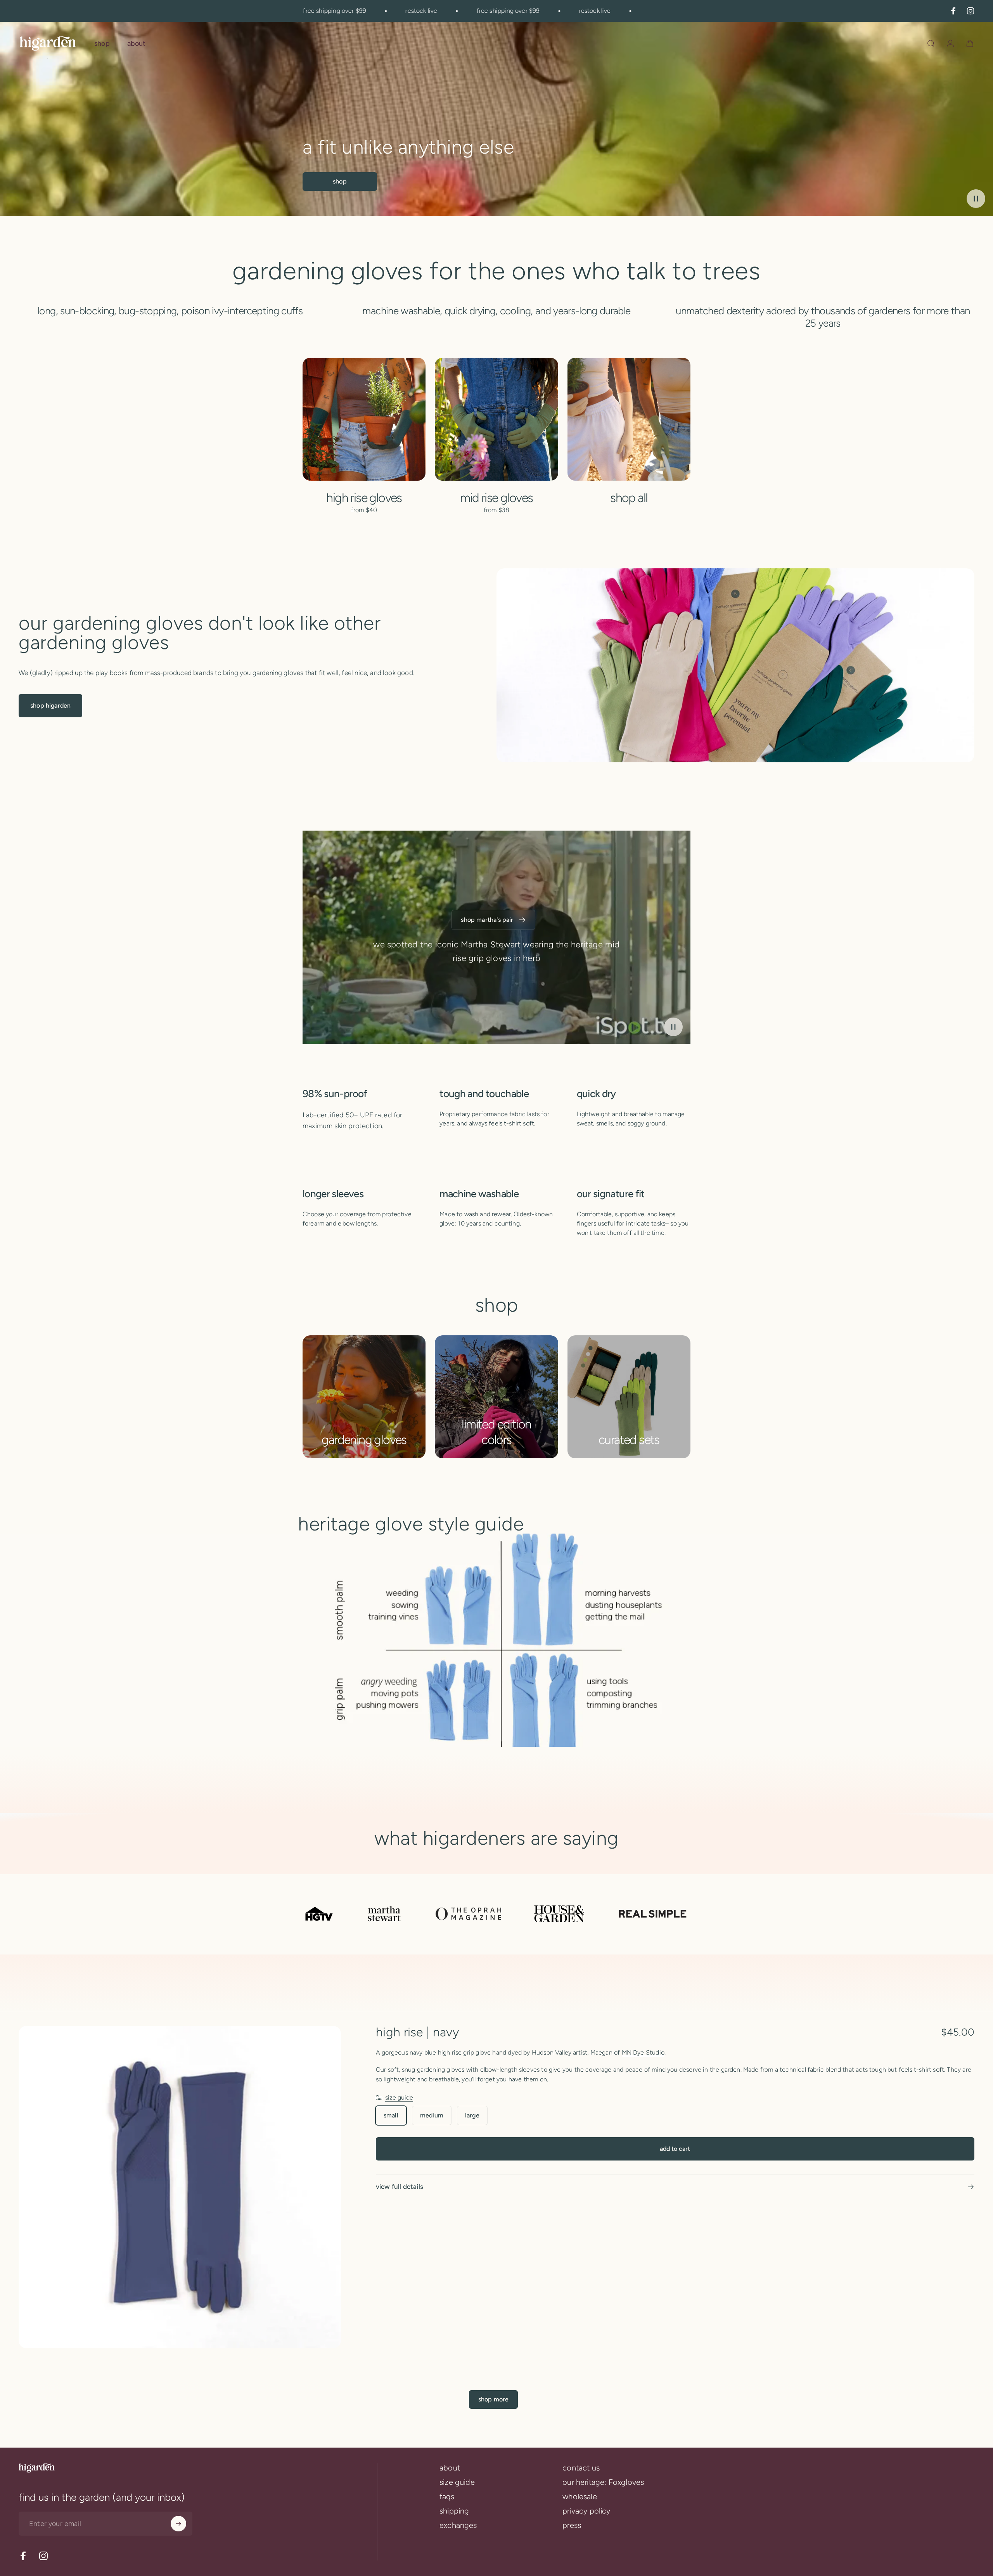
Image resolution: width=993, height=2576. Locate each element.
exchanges (458, 2525)
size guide (399, 2097)
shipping (454, 2511)
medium (432, 2115)
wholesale (580, 2496)
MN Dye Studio (643, 2052)
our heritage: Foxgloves (603, 2482)
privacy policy (586, 2511)
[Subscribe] (178, 2524)
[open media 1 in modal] (180, 2187)
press (572, 2525)
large (472, 2115)
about (450, 2468)
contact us (581, 2468)
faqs (447, 2496)
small (391, 2115)
